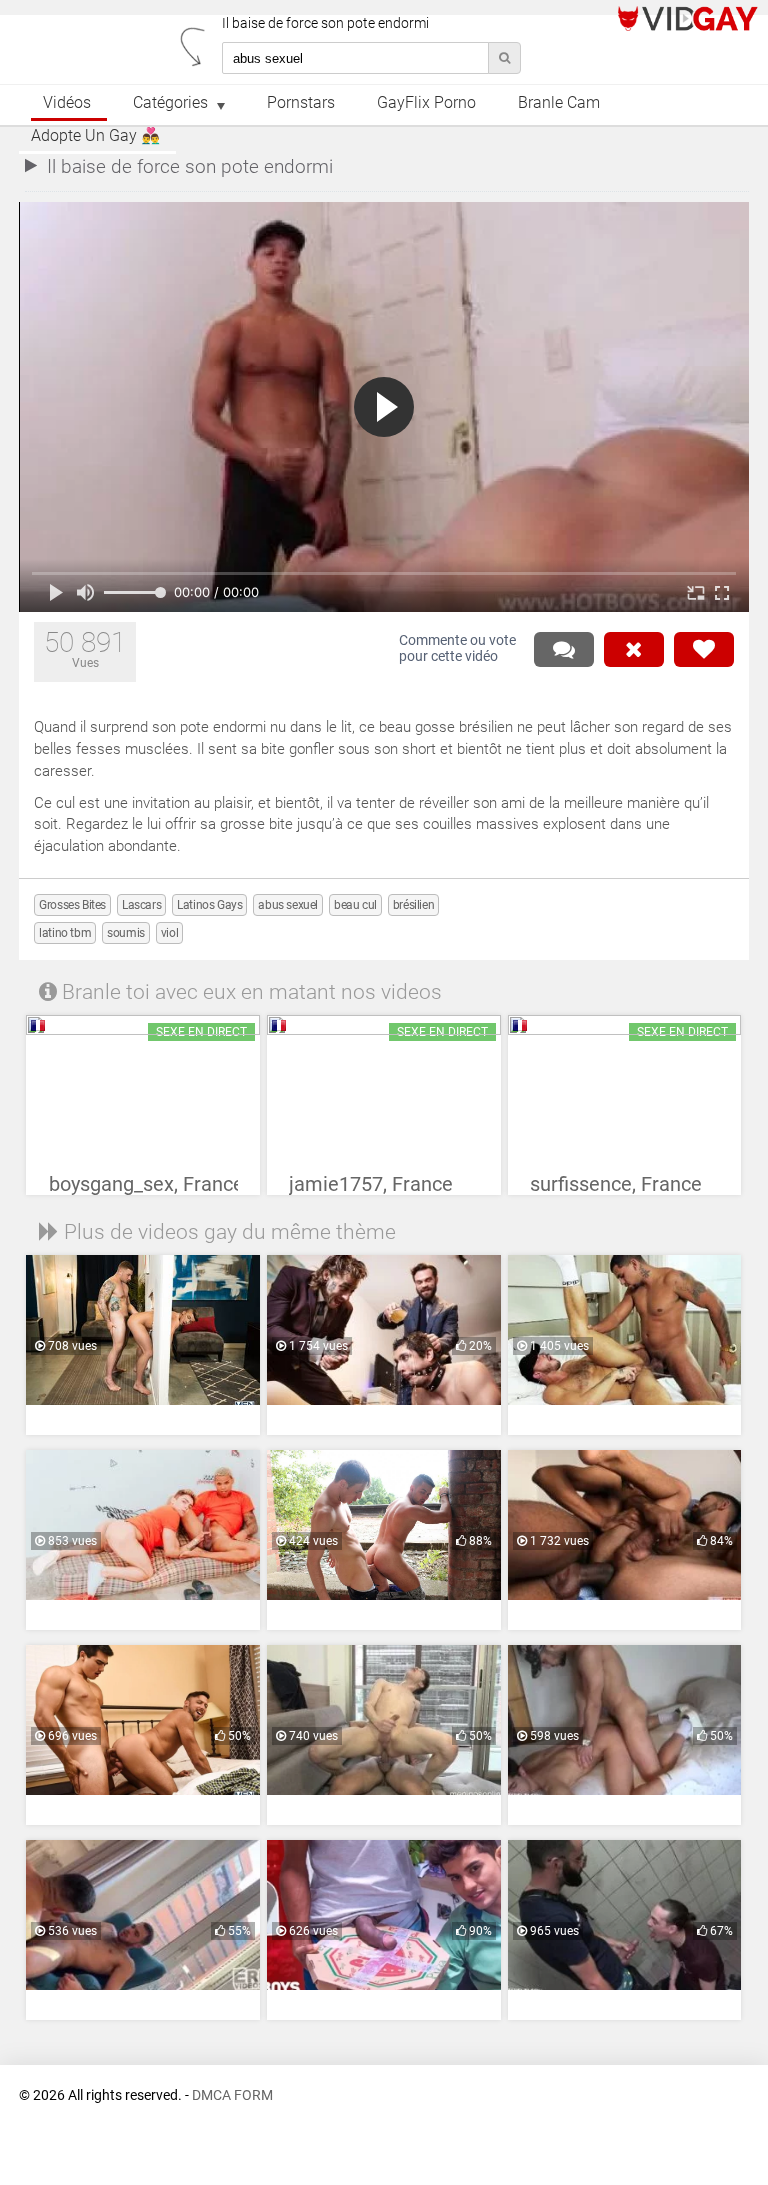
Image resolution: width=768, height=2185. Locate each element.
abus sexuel (288, 905)
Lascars (141, 905)
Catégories (170, 103)
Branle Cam (559, 103)
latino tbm (65, 933)
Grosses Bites (72, 905)
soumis (126, 933)
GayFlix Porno (426, 103)
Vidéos (67, 103)
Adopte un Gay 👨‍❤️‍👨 (95, 136)
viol (169, 933)
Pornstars (301, 103)
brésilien (413, 905)
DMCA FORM (232, 2095)
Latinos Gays (209, 905)
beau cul (355, 905)
